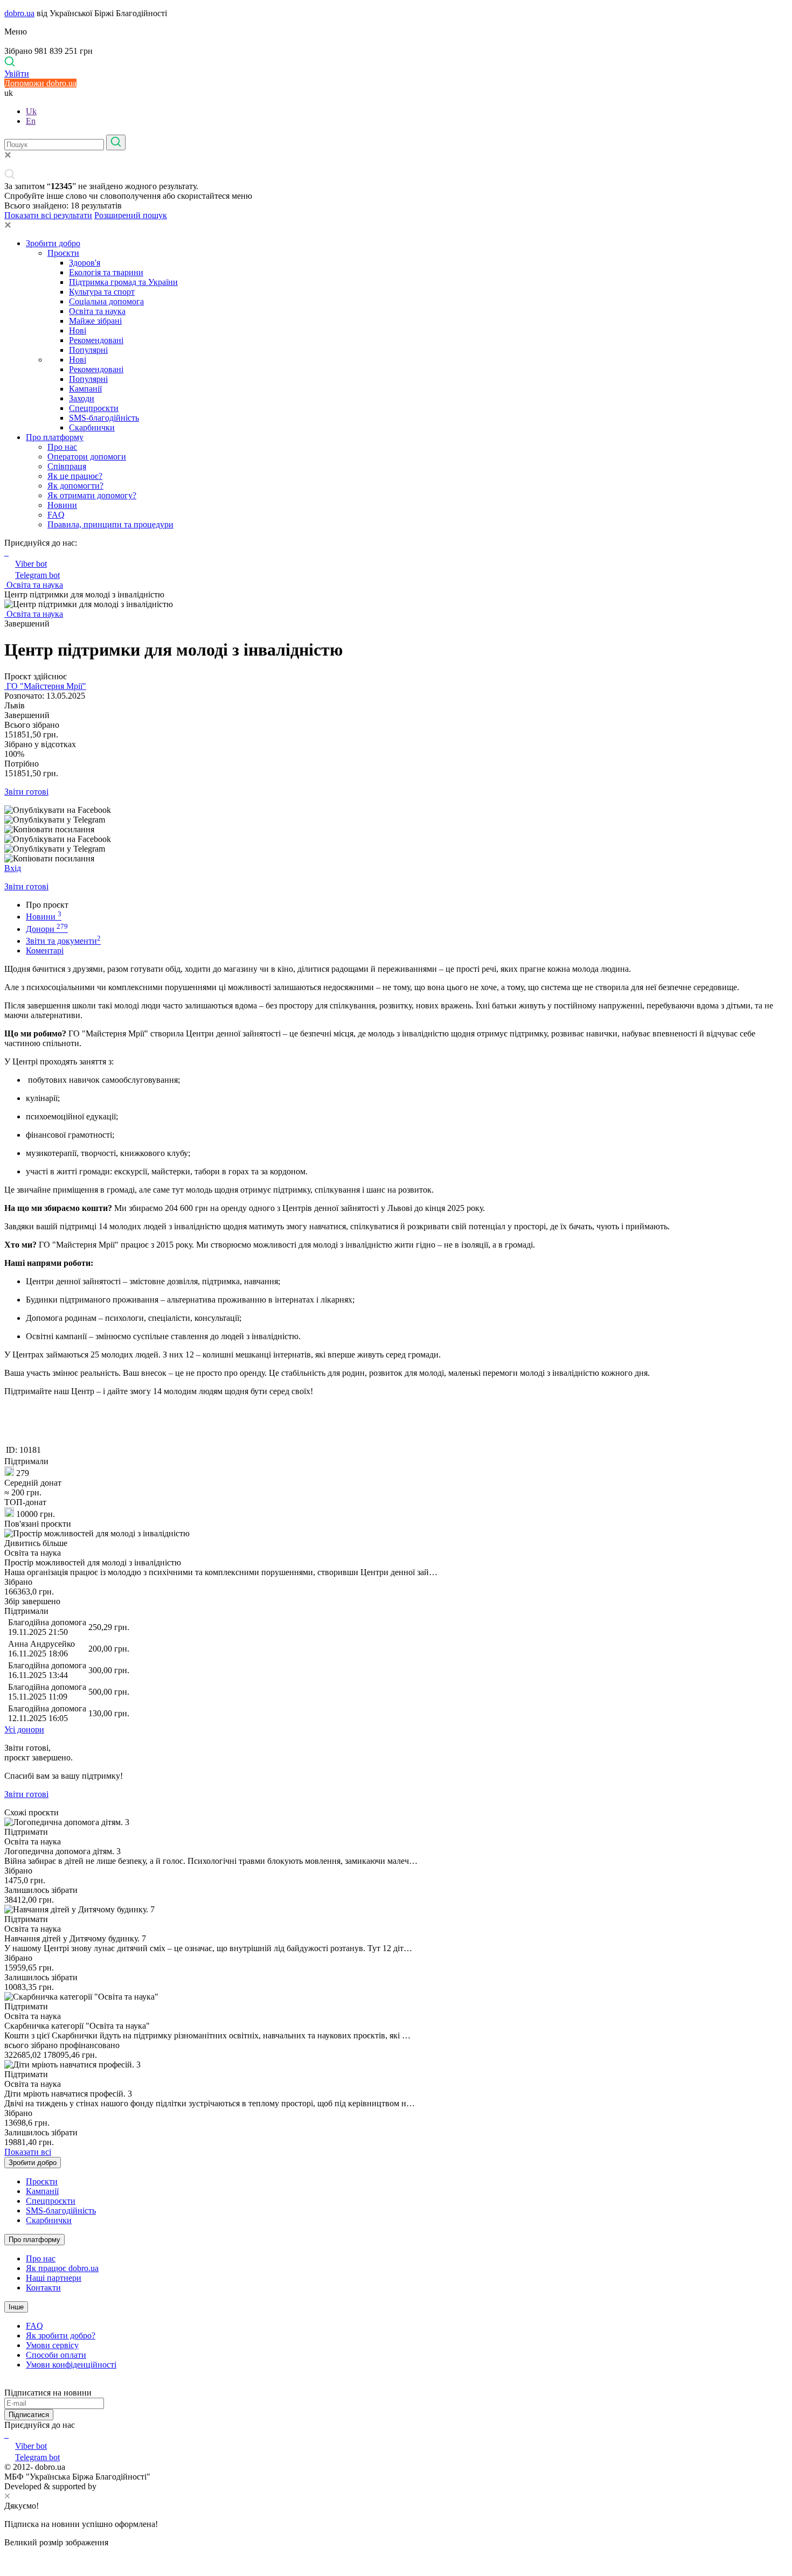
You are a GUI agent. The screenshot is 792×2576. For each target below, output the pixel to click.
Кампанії (85, 389)
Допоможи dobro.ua (40, 83)
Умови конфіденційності (71, 2365)
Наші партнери (54, 2278)
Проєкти (63, 253)
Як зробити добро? (61, 2335)
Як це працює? (75, 476)
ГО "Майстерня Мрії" (45, 686)
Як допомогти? (75, 486)
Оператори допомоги (87, 457)
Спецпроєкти (94, 408)
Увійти (17, 74)
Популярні (88, 350)
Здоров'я (85, 263)
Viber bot (31, 564)
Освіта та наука (97, 311)
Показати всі (28, 2152)
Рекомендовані (96, 340)
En (31, 121)
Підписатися (29, 2415)
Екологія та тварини (106, 272)
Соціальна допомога (106, 301)
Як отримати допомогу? (92, 495)
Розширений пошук (131, 215)
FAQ (56, 515)
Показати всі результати (48, 215)
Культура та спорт (102, 292)
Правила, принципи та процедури (110, 524)
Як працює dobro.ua (62, 2268)
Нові (78, 330)
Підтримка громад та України (123, 282)
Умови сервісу (52, 2345)
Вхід (13, 868)
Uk (31, 111)
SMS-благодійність (104, 418)
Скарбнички (92, 427)
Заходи (82, 398)
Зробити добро (53, 243)
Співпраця (67, 466)
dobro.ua (19, 13)
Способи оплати (56, 2355)
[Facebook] (5, 2435)
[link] (396, 810)
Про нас (62, 447)
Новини (62, 505)
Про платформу (55, 437)
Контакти (43, 2288)
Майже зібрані (95, 321)
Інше (16, 2307)
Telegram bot (37, 575)
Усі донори (24, 1729)
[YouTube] (8, 2435)
